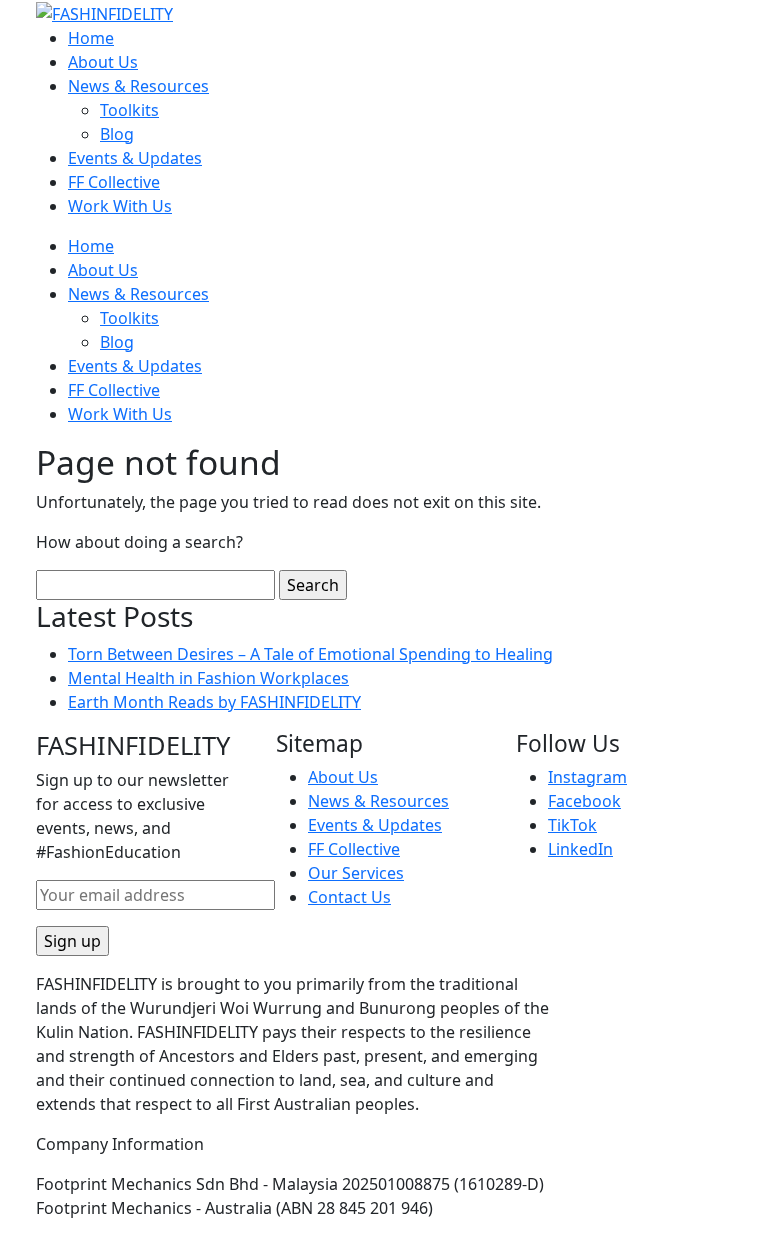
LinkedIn (580, 849)
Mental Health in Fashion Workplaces (208, 678)
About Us (103, 62)
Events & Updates (135, 158)
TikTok (572, 825)
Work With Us (120, 206)
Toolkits (129, 110)
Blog (117, 134)
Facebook (584, 801)
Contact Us (349, 897)
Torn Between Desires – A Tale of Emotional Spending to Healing (310, 654)
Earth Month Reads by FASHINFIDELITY (214, 702)
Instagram (587, 777)
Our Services (356, 873)
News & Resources (138, 86)
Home (91, 38)
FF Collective (114, 182)
